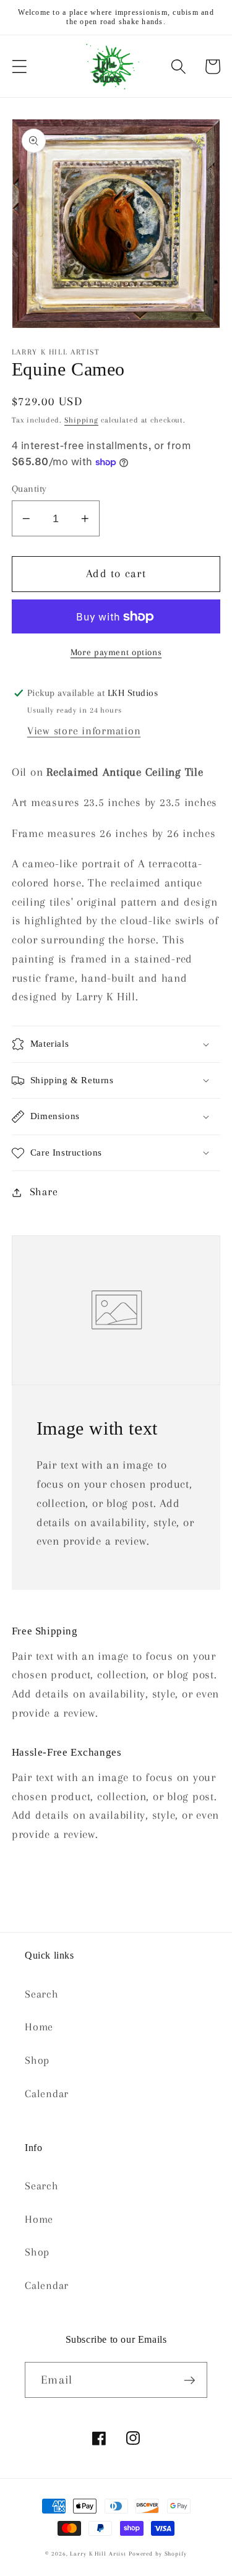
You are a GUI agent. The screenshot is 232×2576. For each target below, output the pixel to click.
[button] (19, 67)
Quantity (29, 489)
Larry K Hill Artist (98, 2553)
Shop (37, 2060)
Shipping (81, 420)
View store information (84, 731)
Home (39, 2027)
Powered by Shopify (158, 2553)
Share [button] (44, 1192)
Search (42, 1994)
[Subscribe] (190, 2380)
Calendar (47, 2094)
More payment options (116, 652)
